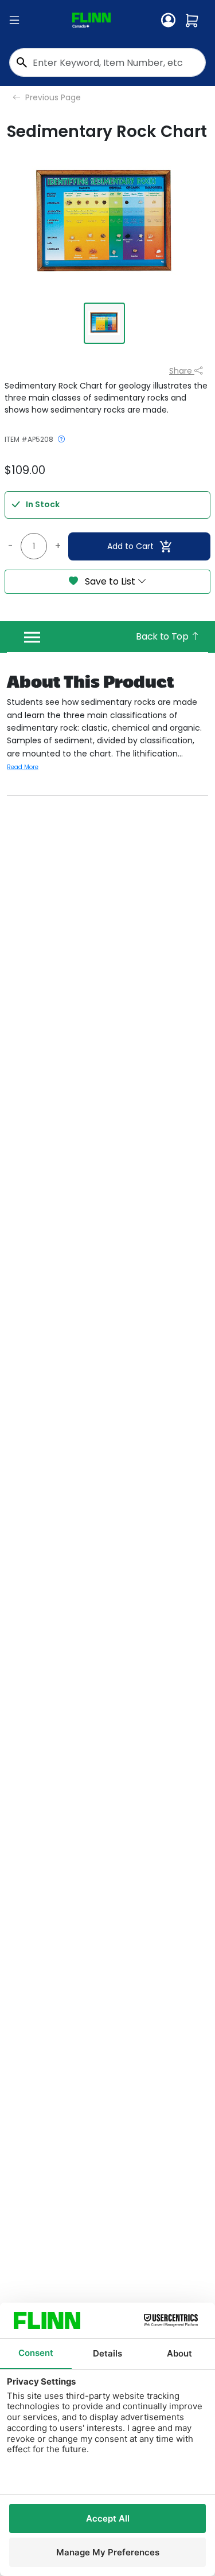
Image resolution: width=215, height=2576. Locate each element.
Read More (23, 767)
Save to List (110, 581)
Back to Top (163, 636)
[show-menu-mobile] (14, 21)
